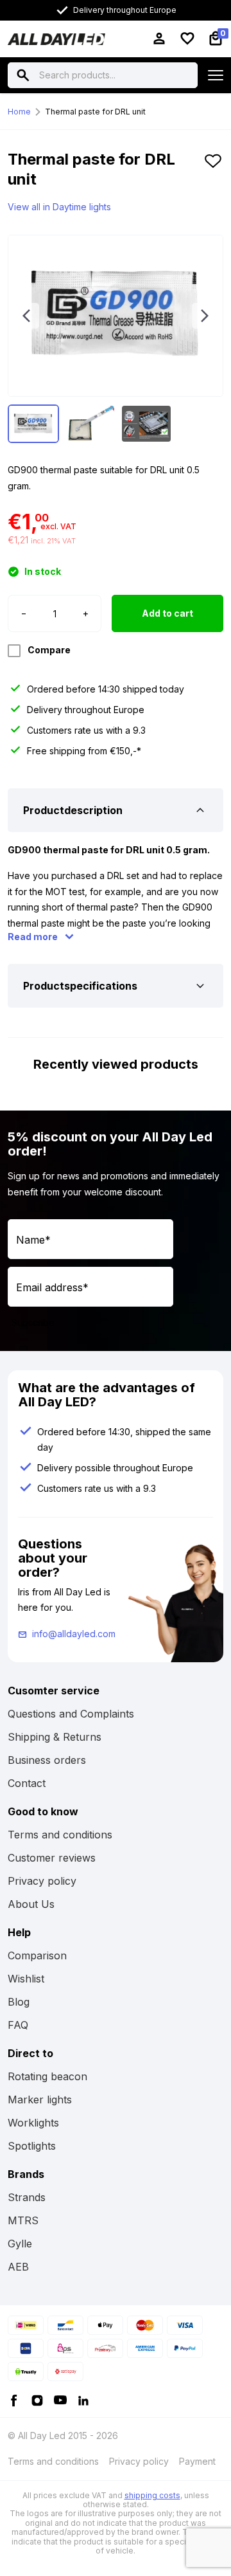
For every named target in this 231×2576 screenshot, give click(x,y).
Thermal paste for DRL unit (95, 112)
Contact (27, 1783)
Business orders (47, 1760)
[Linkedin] (83, 2399)
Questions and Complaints (71, 1714)
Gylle (20, 2244)
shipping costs (152, 2495)
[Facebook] (14, 2399)
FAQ (18, 2025)
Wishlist (26, 1979)
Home (19, 112)
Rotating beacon (47, 2076)
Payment (197, 2461)
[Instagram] (37, 2399)
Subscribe (33, 1322)
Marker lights (40, 2100)
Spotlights (32, 2146)
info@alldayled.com (74, 1634)
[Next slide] (205, 316)
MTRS (23, 2220)
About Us (31, 1904)
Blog (19, 2002)
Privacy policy (42, 1881)
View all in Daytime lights (59, 207)
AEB (18, 2267)
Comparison (37, 1955)
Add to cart (167, 613)
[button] (213, 174)
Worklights (33, 2123)
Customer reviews (52, 1858)
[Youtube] (60, 2399)
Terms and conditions (60, 1835)
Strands (27, 2197)
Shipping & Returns (55, 1737)
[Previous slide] (26, 316)
